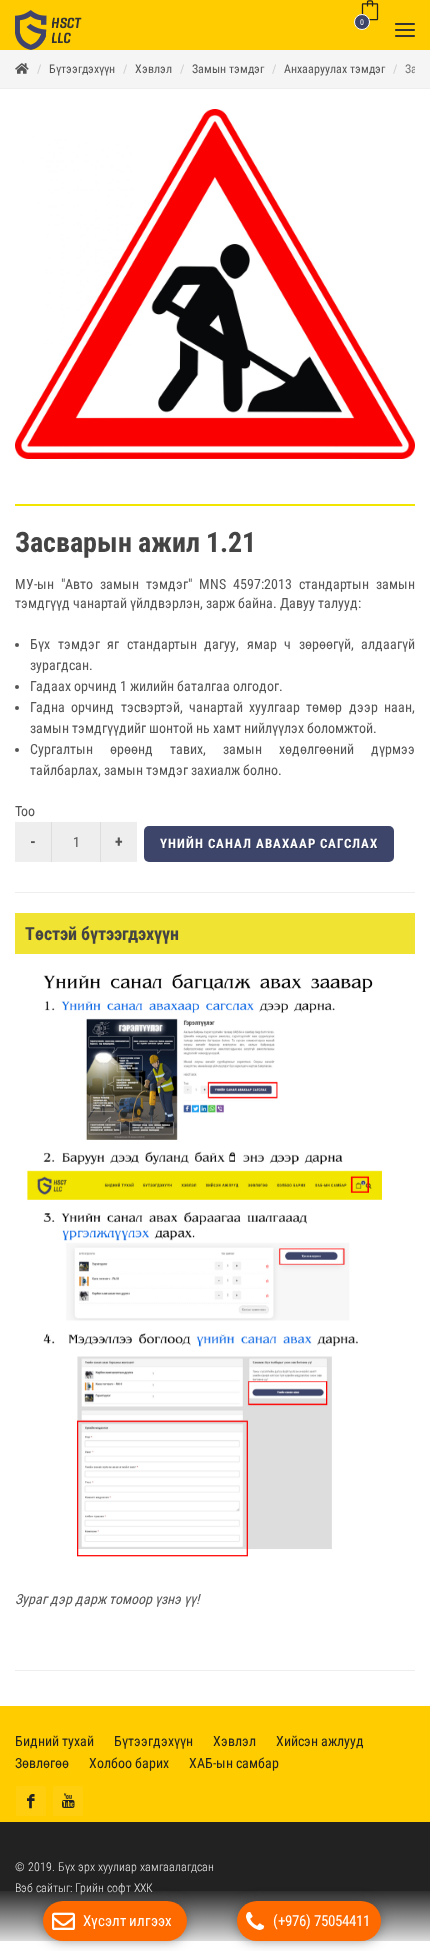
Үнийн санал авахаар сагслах (269, 853)
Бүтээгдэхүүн (82, 79)
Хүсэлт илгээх (127, 1921)
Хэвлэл (153, 79)
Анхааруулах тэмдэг (334, 79)
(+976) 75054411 (321, 1921)
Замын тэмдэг (228, 79)
